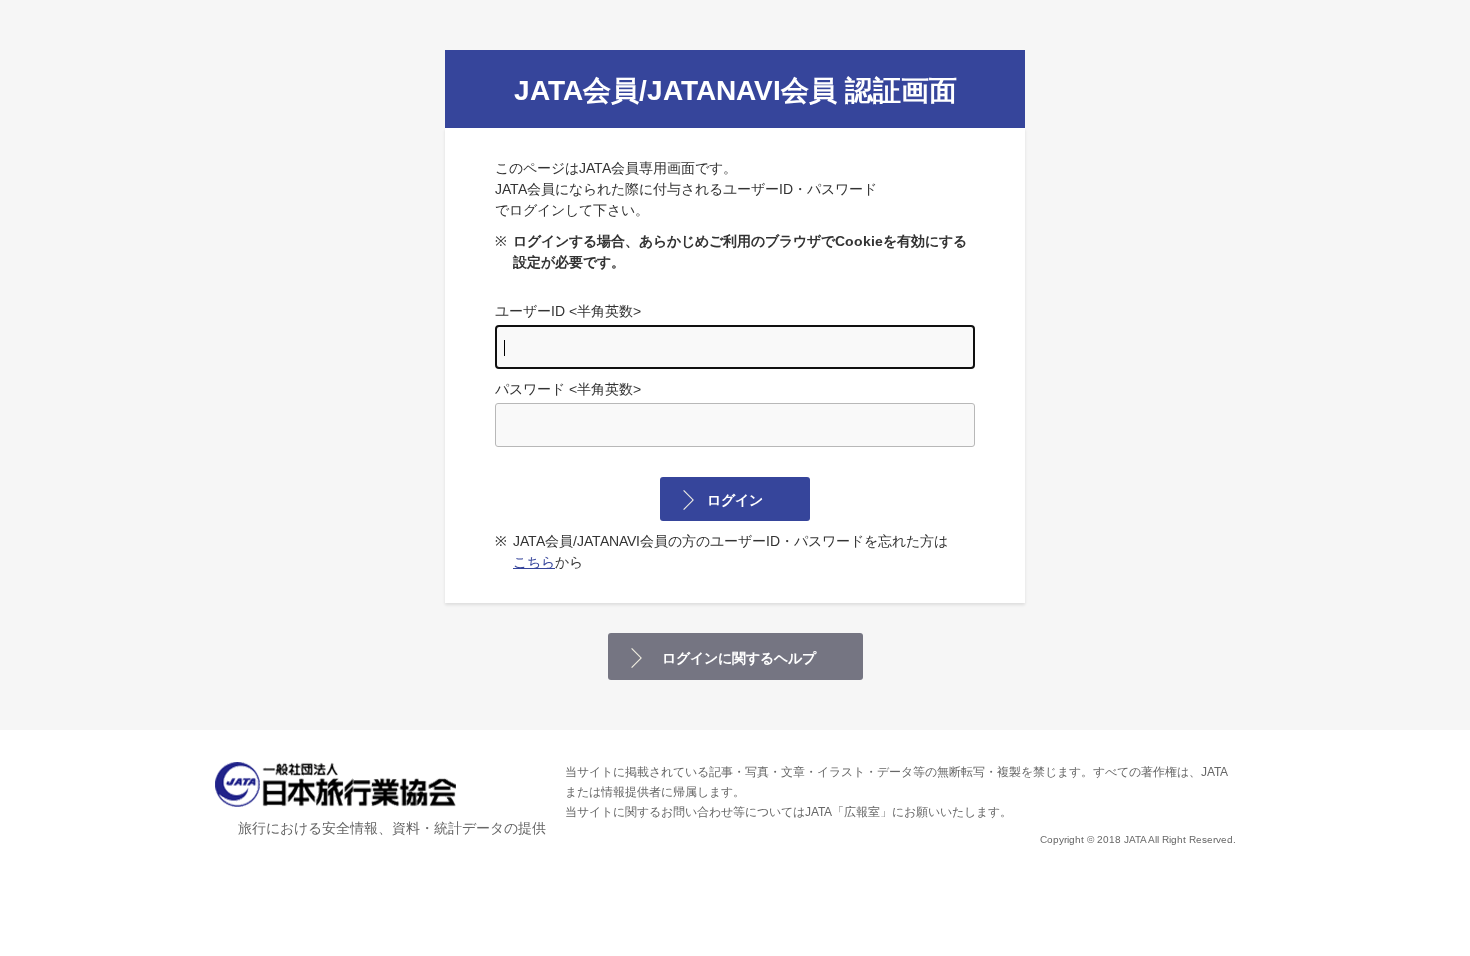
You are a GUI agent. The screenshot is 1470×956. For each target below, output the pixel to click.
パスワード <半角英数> (568, 389)
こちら (534, 562)
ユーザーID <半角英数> (568, 311)
